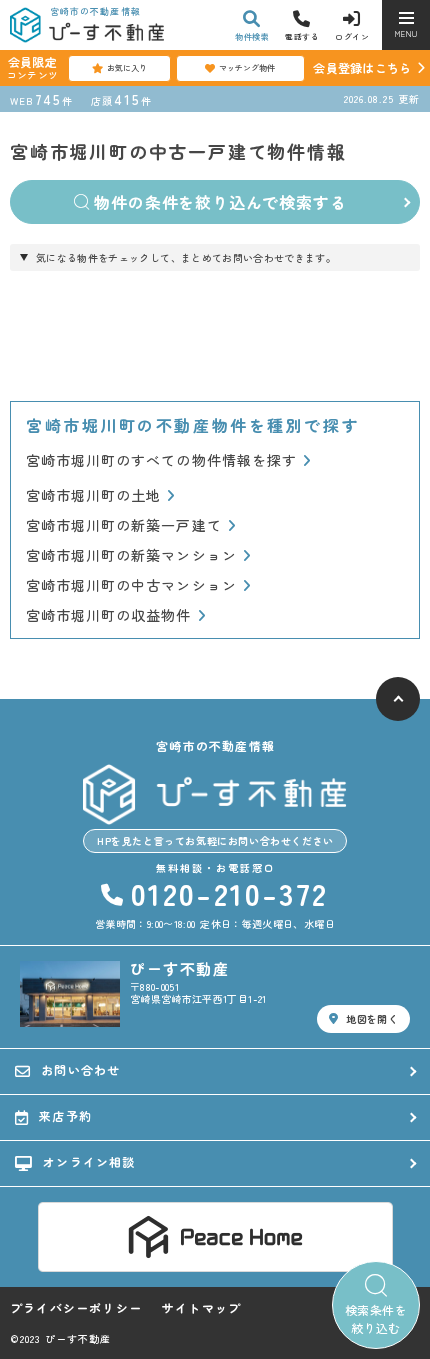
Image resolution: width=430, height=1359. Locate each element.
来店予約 (65, 1115)
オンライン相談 (89, 1161)
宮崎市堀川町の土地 (93, 495)
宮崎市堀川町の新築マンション (131, 555)
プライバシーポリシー (76, 1308)
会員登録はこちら (362, 67)
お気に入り (127, 67)
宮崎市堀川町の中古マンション (131, 585)
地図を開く (372, 1018)
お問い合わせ (80, 1069)
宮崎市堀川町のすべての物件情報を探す (161, 460)
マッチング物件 (247, 67)
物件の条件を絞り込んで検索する (220, 202)
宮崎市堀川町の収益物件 (109, 615)
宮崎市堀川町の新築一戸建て (124, 525)
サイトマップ (201, 1308)
